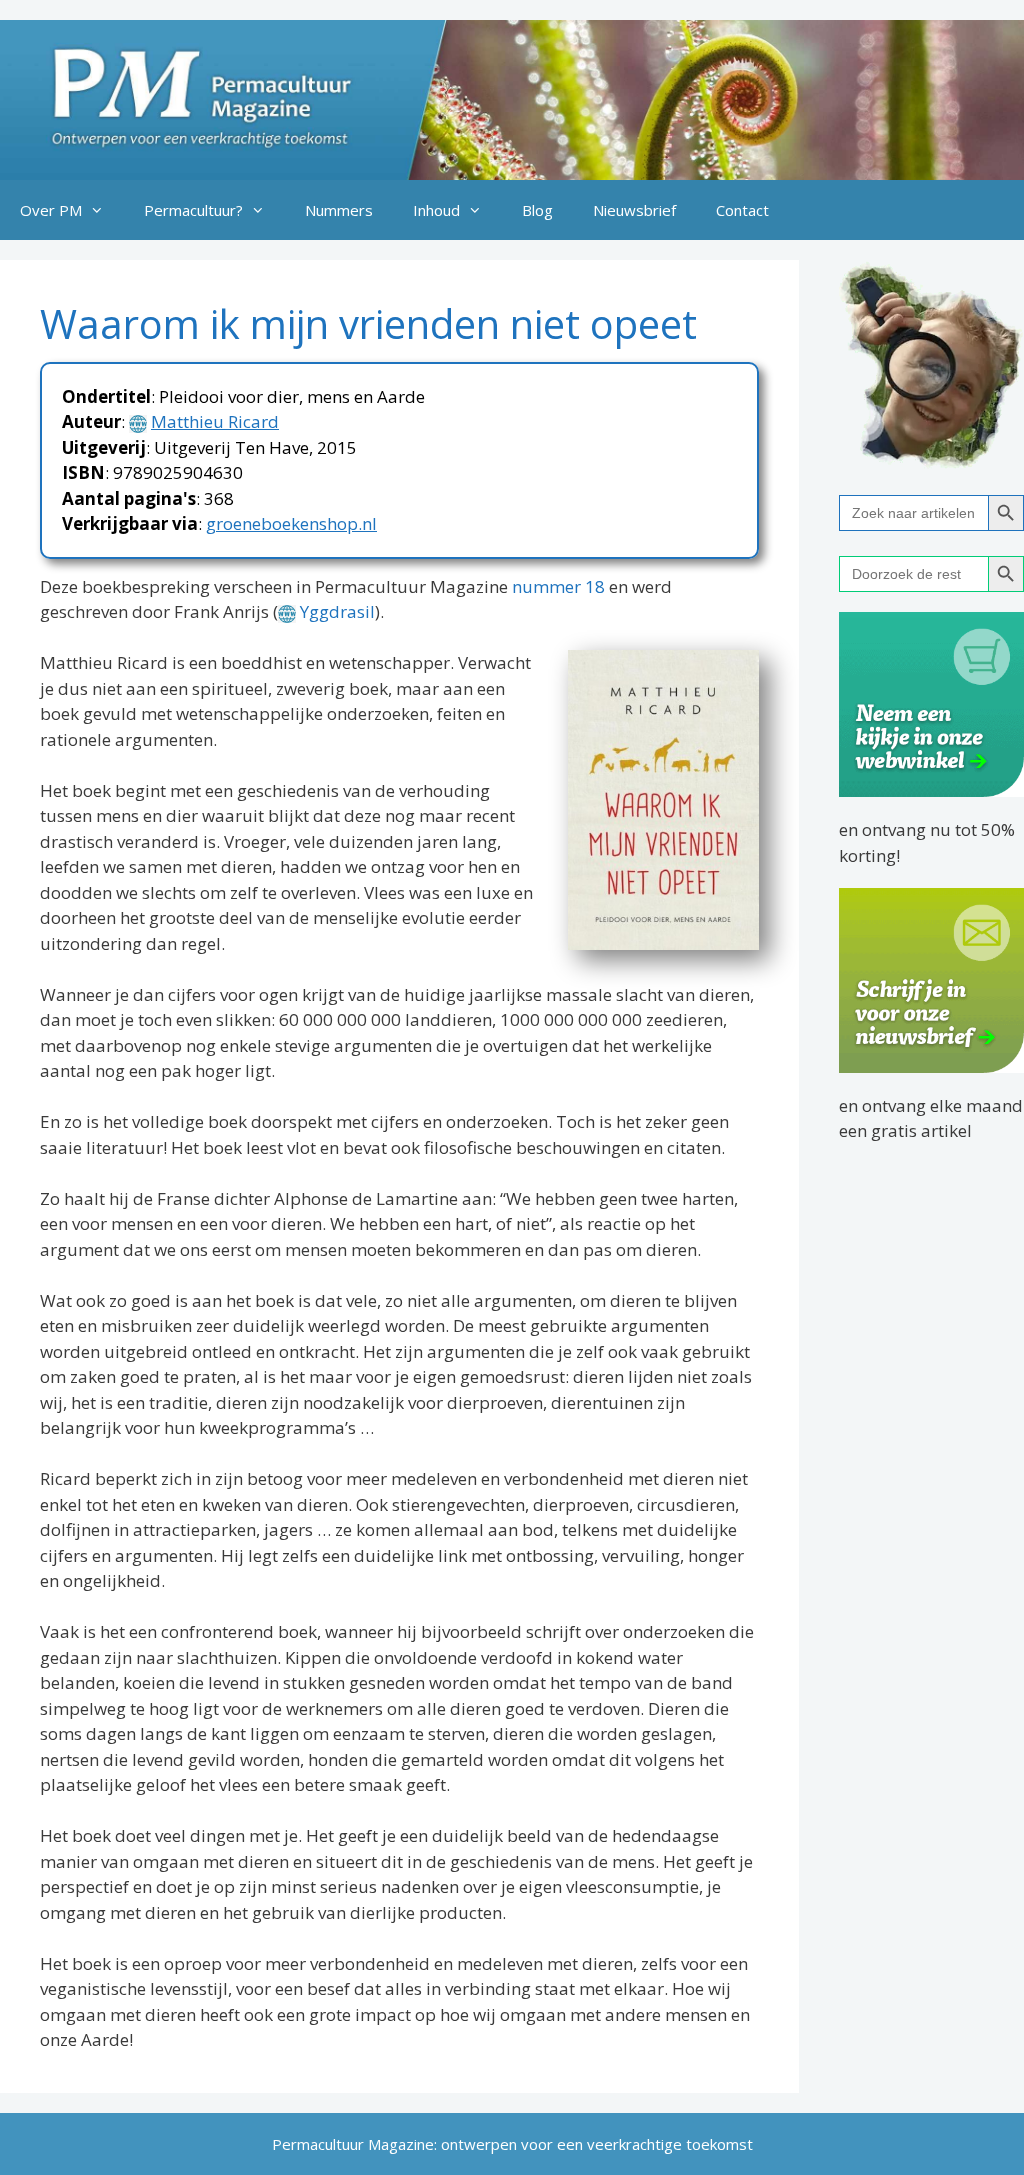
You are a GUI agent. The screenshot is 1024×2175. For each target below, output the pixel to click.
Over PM (51, 210)
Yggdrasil (337, 611)
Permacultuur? (193, 210)
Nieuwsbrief (634, 210)
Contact (742, 210)
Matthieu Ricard (215, 421)
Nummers (339, 210)
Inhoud (436, 210)
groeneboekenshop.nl (291, 523)
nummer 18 (558, 586)
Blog (537, 210)
